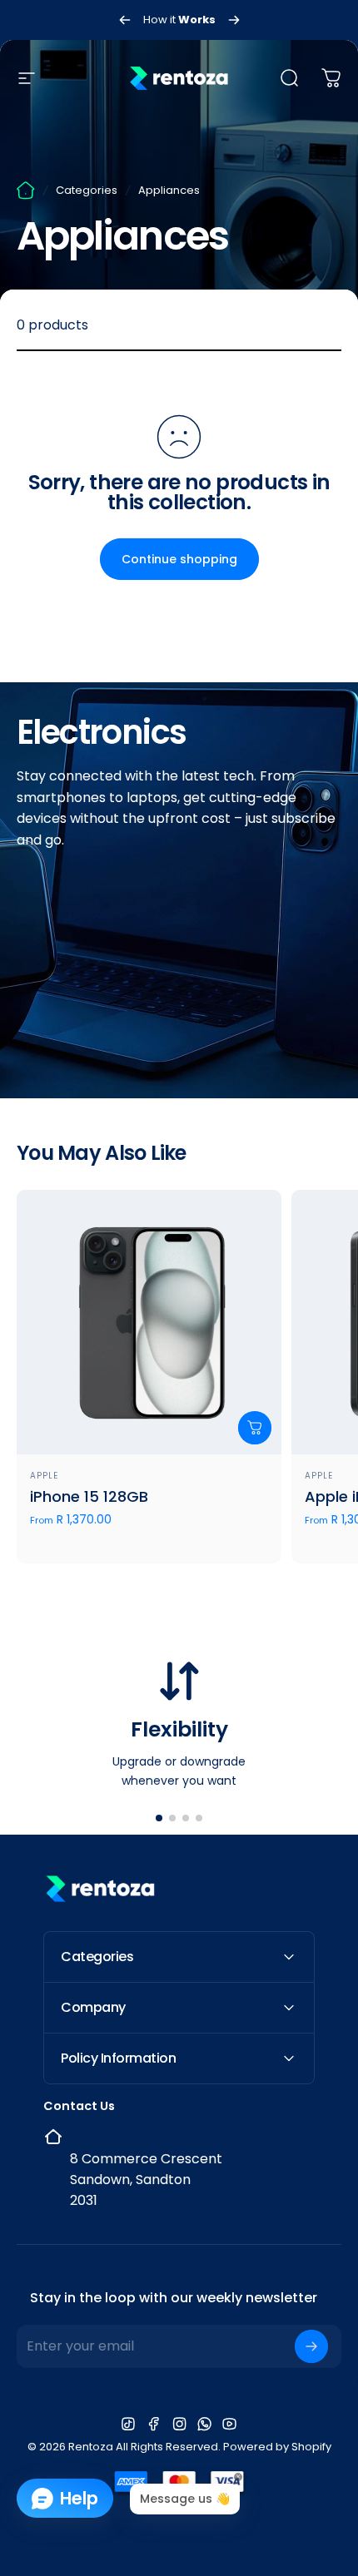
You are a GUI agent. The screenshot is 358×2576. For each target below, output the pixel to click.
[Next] (234, 20)
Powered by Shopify (277, 2447)
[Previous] (125, 20)
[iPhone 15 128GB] (149, 1322)
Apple (44, 1476)
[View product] (255, 1428)
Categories (87, 190)
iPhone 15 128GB (89, 1496)
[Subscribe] (311, 2346)
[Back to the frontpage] (26, 191)
